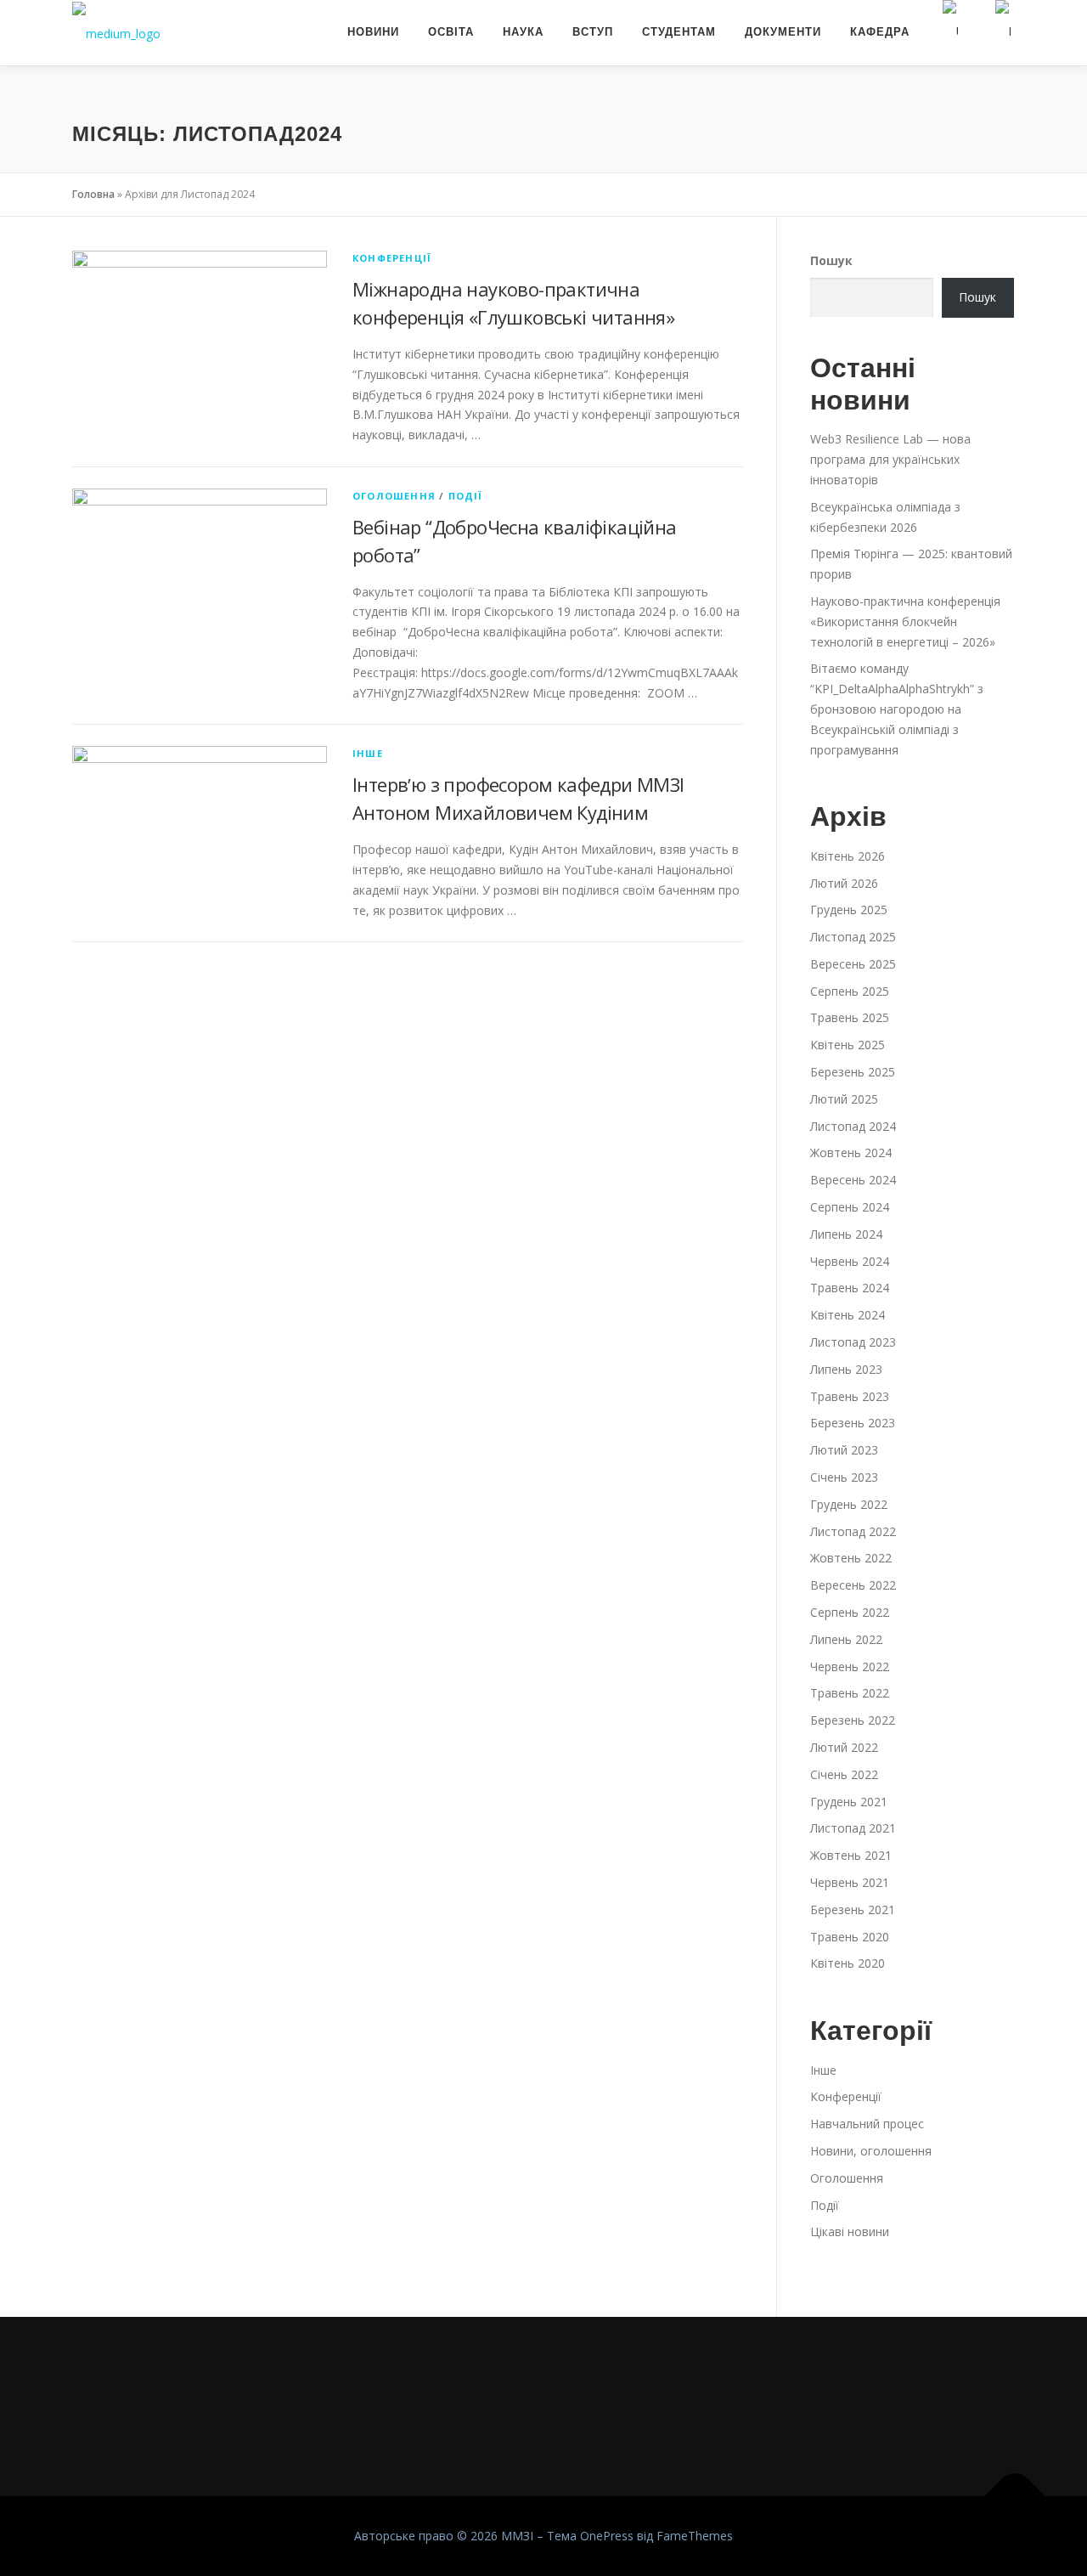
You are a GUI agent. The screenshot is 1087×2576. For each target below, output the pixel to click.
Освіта (451, 32)
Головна (93, 194)
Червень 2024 (850, 1261)
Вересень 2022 (853, 1585)
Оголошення (394, 496)
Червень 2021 (850, 1882)
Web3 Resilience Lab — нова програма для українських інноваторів (890, 459)
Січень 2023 (844, 1477)
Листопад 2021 (853, 1828)
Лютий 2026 (844, 883)
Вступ (593, 32)
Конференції (392, 258)
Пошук (831, 260)
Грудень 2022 (849, 1504)
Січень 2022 (844, 1774)
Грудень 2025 (849, 910)
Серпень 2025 (850, 991)
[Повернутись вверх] (1015, 2497)
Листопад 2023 (853, 1342)
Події (466, 496)
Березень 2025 (853, 1072)
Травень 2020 (850, 1937)
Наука (523, 32)
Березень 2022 (853, 1720)
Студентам (679, 32)
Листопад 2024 (853, 1126)
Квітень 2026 (848, 856)
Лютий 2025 (844, 1099)
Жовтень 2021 (851, 1855)
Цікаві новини (850, 2231)
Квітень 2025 (848, 1045)
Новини (373, 32)
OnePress (607, 2536)
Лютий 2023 (844, 1450)
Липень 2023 (846, 1369)
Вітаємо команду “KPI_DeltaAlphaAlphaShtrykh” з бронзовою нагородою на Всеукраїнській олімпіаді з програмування (897, 709)
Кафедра (880, 32)
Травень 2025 (850, 1017)
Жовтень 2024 (851, 1152)
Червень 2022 (850, 1666)
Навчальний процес (867, 2124)
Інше (368, 753)
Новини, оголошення (871, 2151)
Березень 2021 (853, 1909)
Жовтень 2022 (851, 1558)
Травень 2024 (850, 1288)
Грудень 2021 (849, 1802)
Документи (783, 32)
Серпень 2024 (850, 1207)
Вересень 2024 (853, 1180)
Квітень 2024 (848, 1315)
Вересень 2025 (853, 964)
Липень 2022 (846, 1639)
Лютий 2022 (844, 1747)
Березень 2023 (853, 1423)
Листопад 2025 (853, 937)
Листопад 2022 (853, 1531)
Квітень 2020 (848, 1963)
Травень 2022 (850, 1693)
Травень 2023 (850, 1396)
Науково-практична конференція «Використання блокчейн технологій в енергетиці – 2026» (905, 621)
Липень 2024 (846, 1234)
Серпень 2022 (850, 1612)
